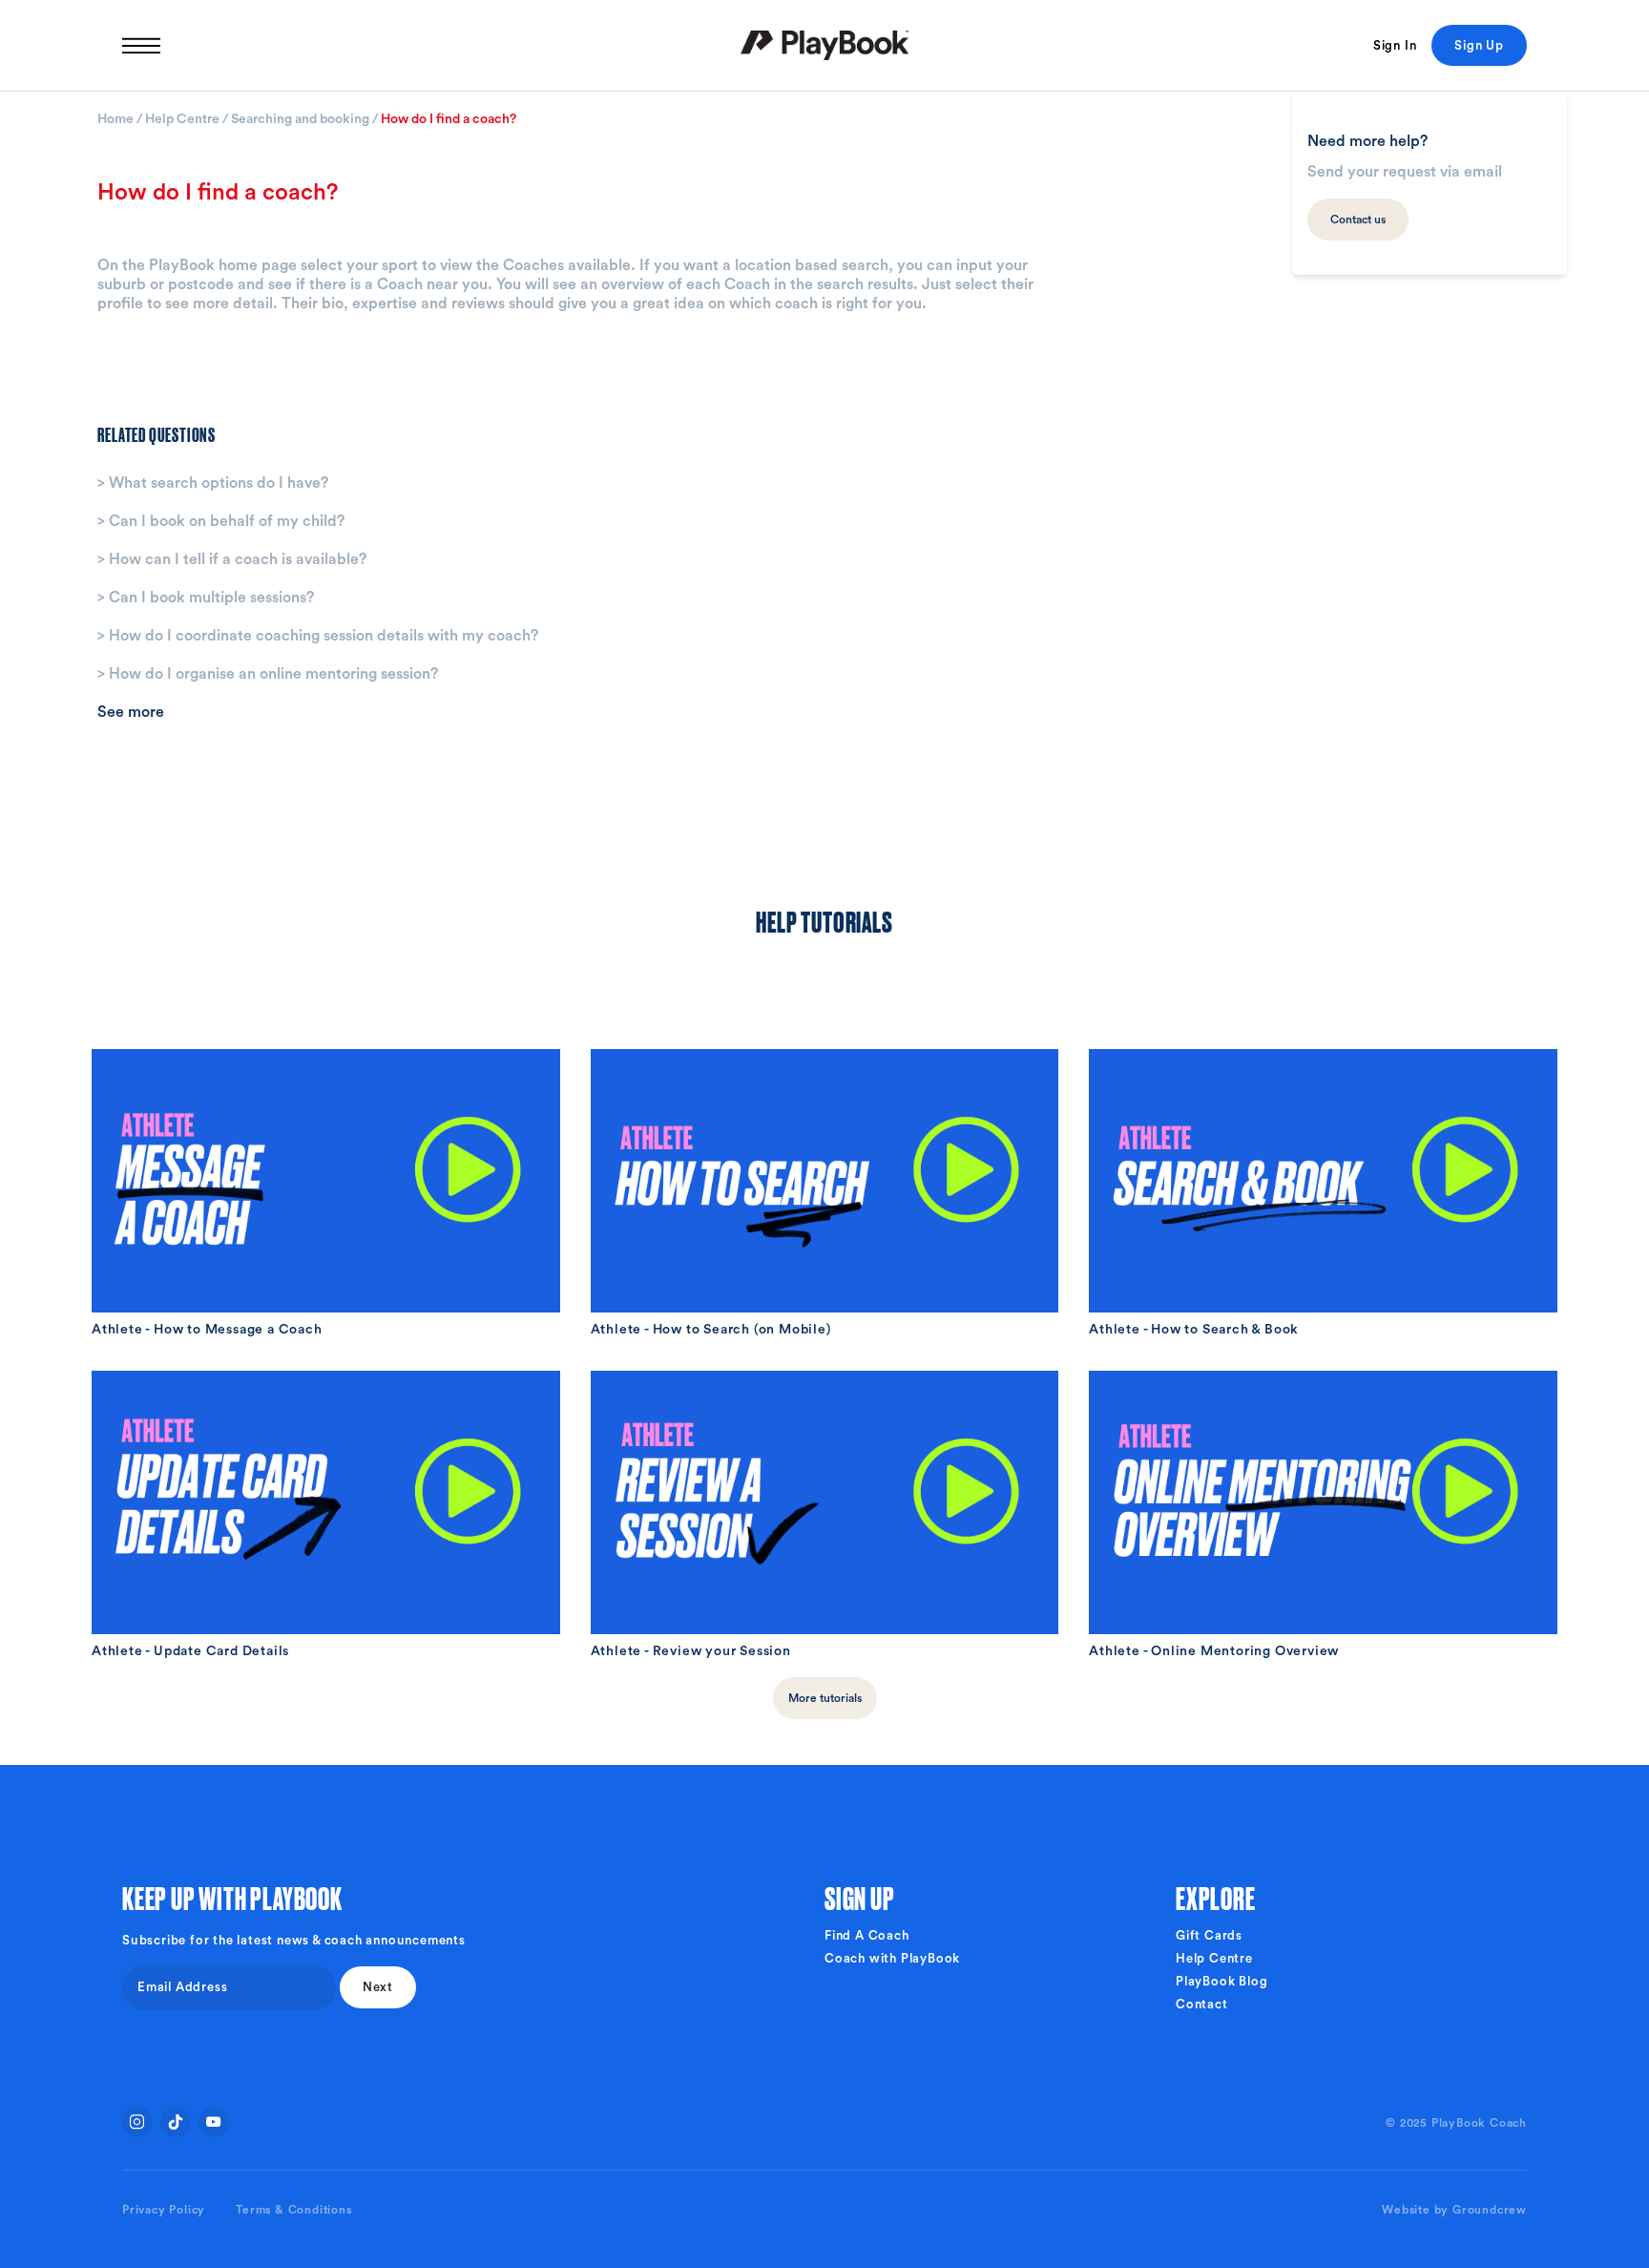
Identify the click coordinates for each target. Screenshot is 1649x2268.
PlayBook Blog (1221, 1981)
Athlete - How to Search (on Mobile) (711, 1330)
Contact (1202, 2004)
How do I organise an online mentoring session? (268, 674)
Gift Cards (1209, 1935)
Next (378, 1987)
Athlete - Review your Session (691, 1651)
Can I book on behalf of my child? (221, 521)
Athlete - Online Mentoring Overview (1214, 1651)
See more (131, 712)
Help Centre (184, 119)
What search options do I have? (213, 483)
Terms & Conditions (293, 2210)
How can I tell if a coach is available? (232, 559)
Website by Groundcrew (1454, 2210)
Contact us (1358, 220)
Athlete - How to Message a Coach (207, 1330)
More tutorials (825, 1698)
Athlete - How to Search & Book (1194, 1330)
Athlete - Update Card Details (190, 1651)
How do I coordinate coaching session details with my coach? (318, 636)
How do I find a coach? (449, 119)
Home (117, 119)
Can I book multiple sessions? (206, 598)
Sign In (1395, 45)
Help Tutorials (824, 920)
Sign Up (1479, 45)
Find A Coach (867, 1935)
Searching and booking (302, 119)
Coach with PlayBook (892, 1958)
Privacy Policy (164, 2210)
